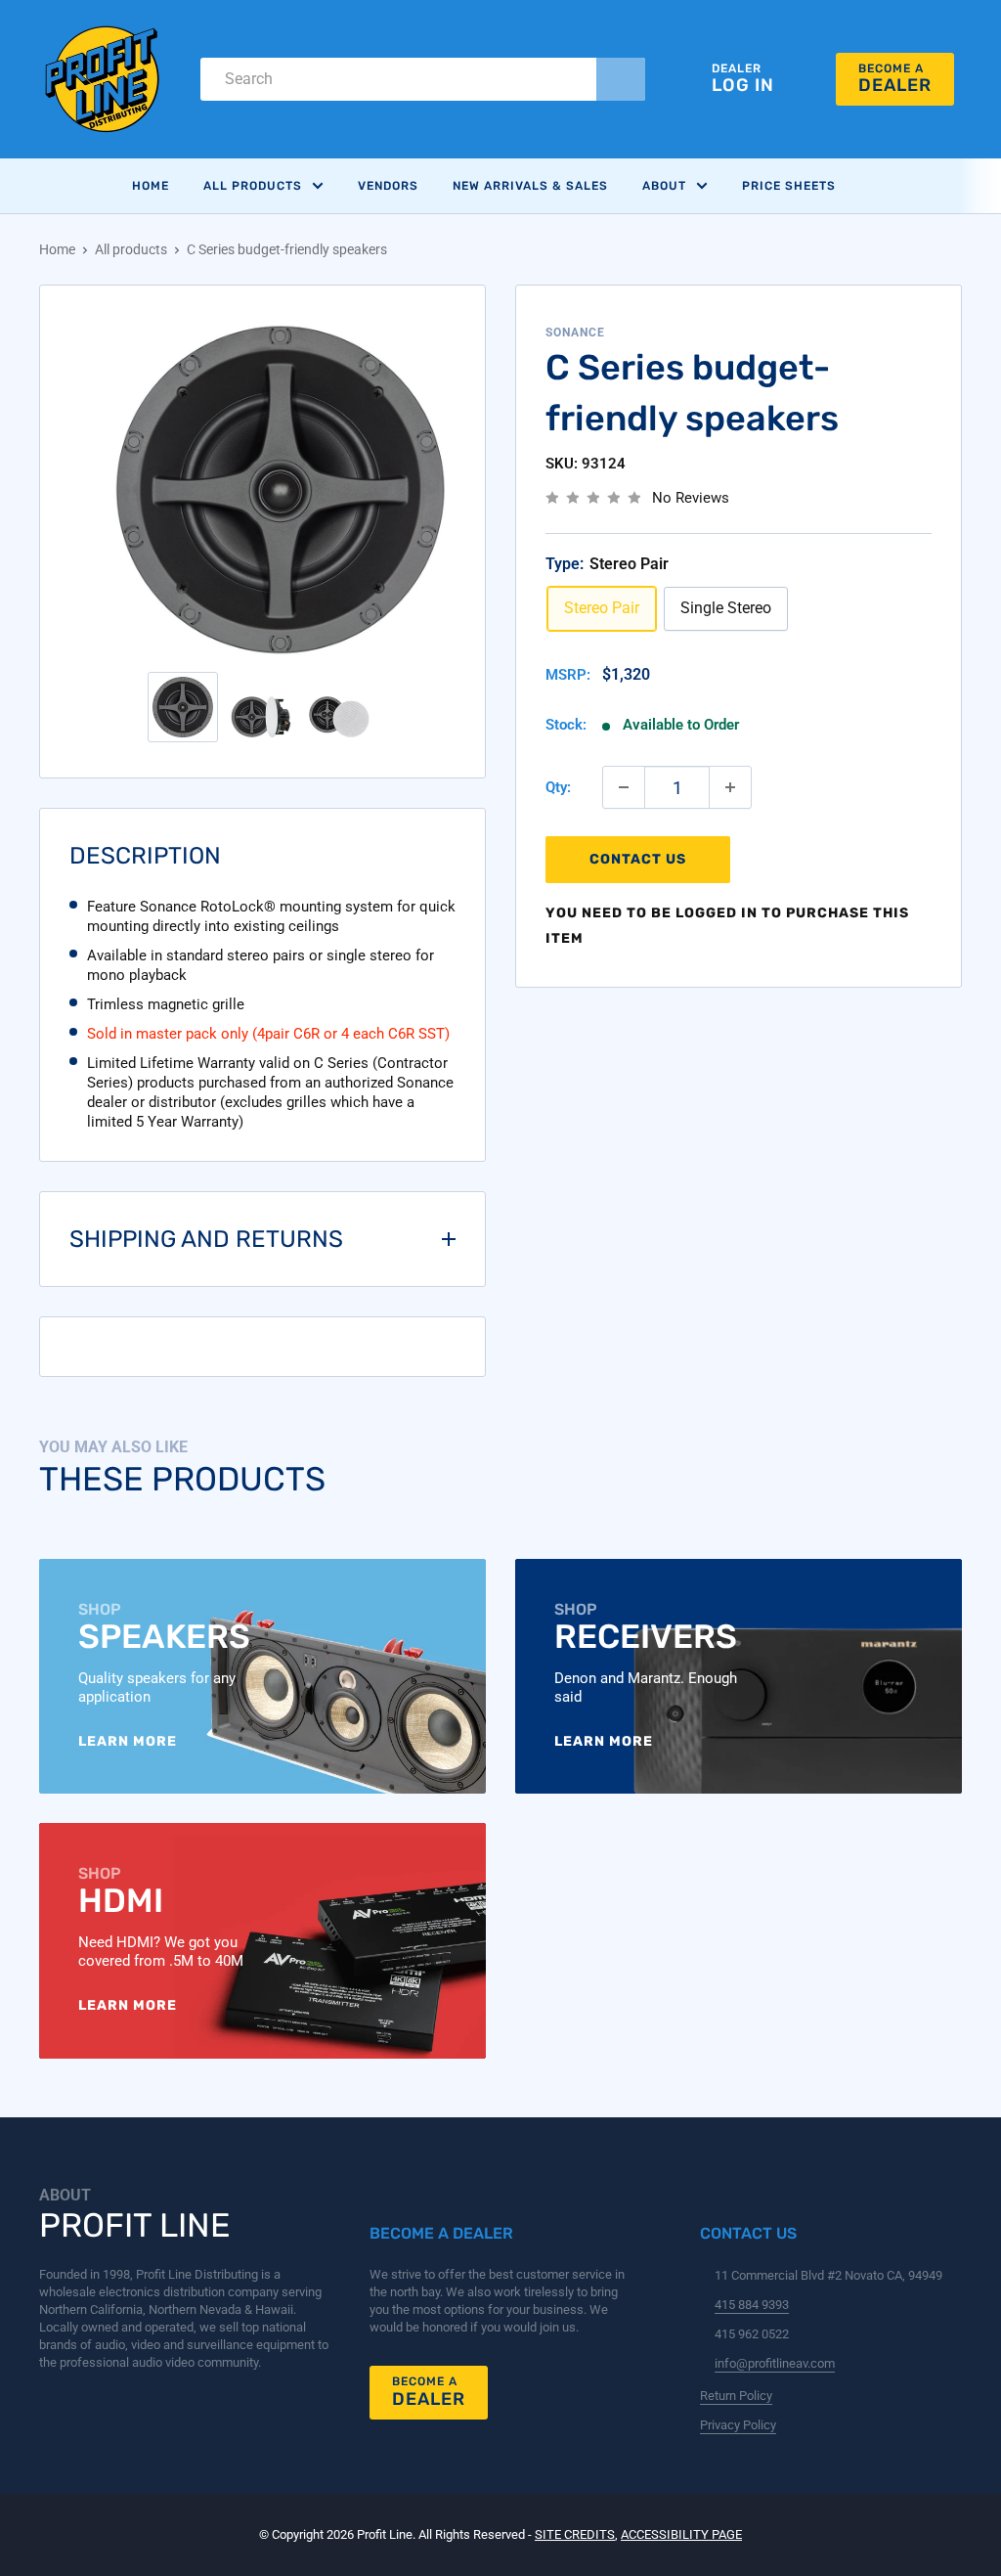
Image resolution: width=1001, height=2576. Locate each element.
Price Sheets (789, 186)
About (664, 186)
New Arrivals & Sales (530, 186)
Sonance (575, 333)
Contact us (638, 859)
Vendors (388, 186)
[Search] (621, 79)
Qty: (558, 787)
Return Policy (736, 2396)
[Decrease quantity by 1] (624, 787)
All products (131, 249)
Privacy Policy (738, 2425)
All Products (253, 186)
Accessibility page (681, 2534)
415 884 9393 (752, 2305)
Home (151, 186)
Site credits (575, 2534)
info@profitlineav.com (775, 2363)
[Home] (103, 79)
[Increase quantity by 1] (730, 787)
